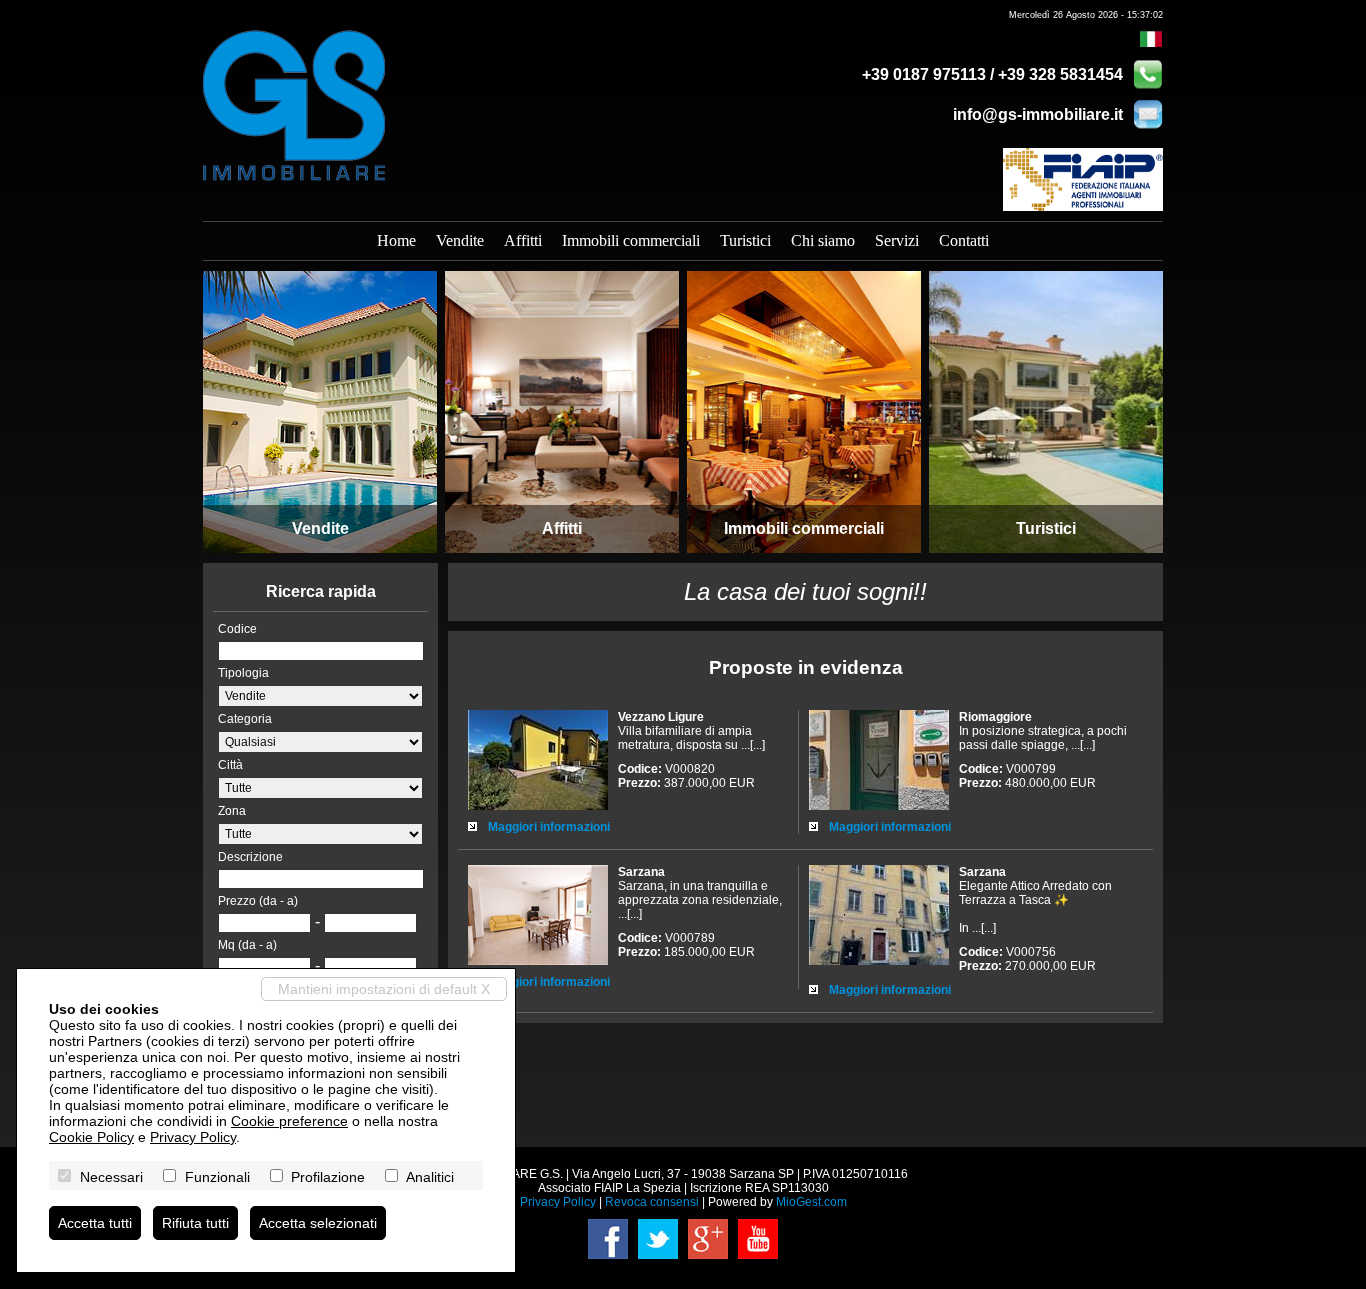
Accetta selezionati (318, 1223)
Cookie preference (289, 1121)
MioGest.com (811, 1202)
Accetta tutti (95, 1223)
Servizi (897, 240)
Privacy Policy (558, 1202)
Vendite (460, 240)
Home (396, 240)
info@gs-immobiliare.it (1038, 114)
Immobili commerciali (631, 240)
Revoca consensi (652, 1202)
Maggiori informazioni (549, 827)
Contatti (964, 240)
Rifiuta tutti (195, 1223)
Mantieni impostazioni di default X (384, 989)
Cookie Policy (91, 1137)
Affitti (523, 240)
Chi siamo (823, 240)
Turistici (745, 240)
